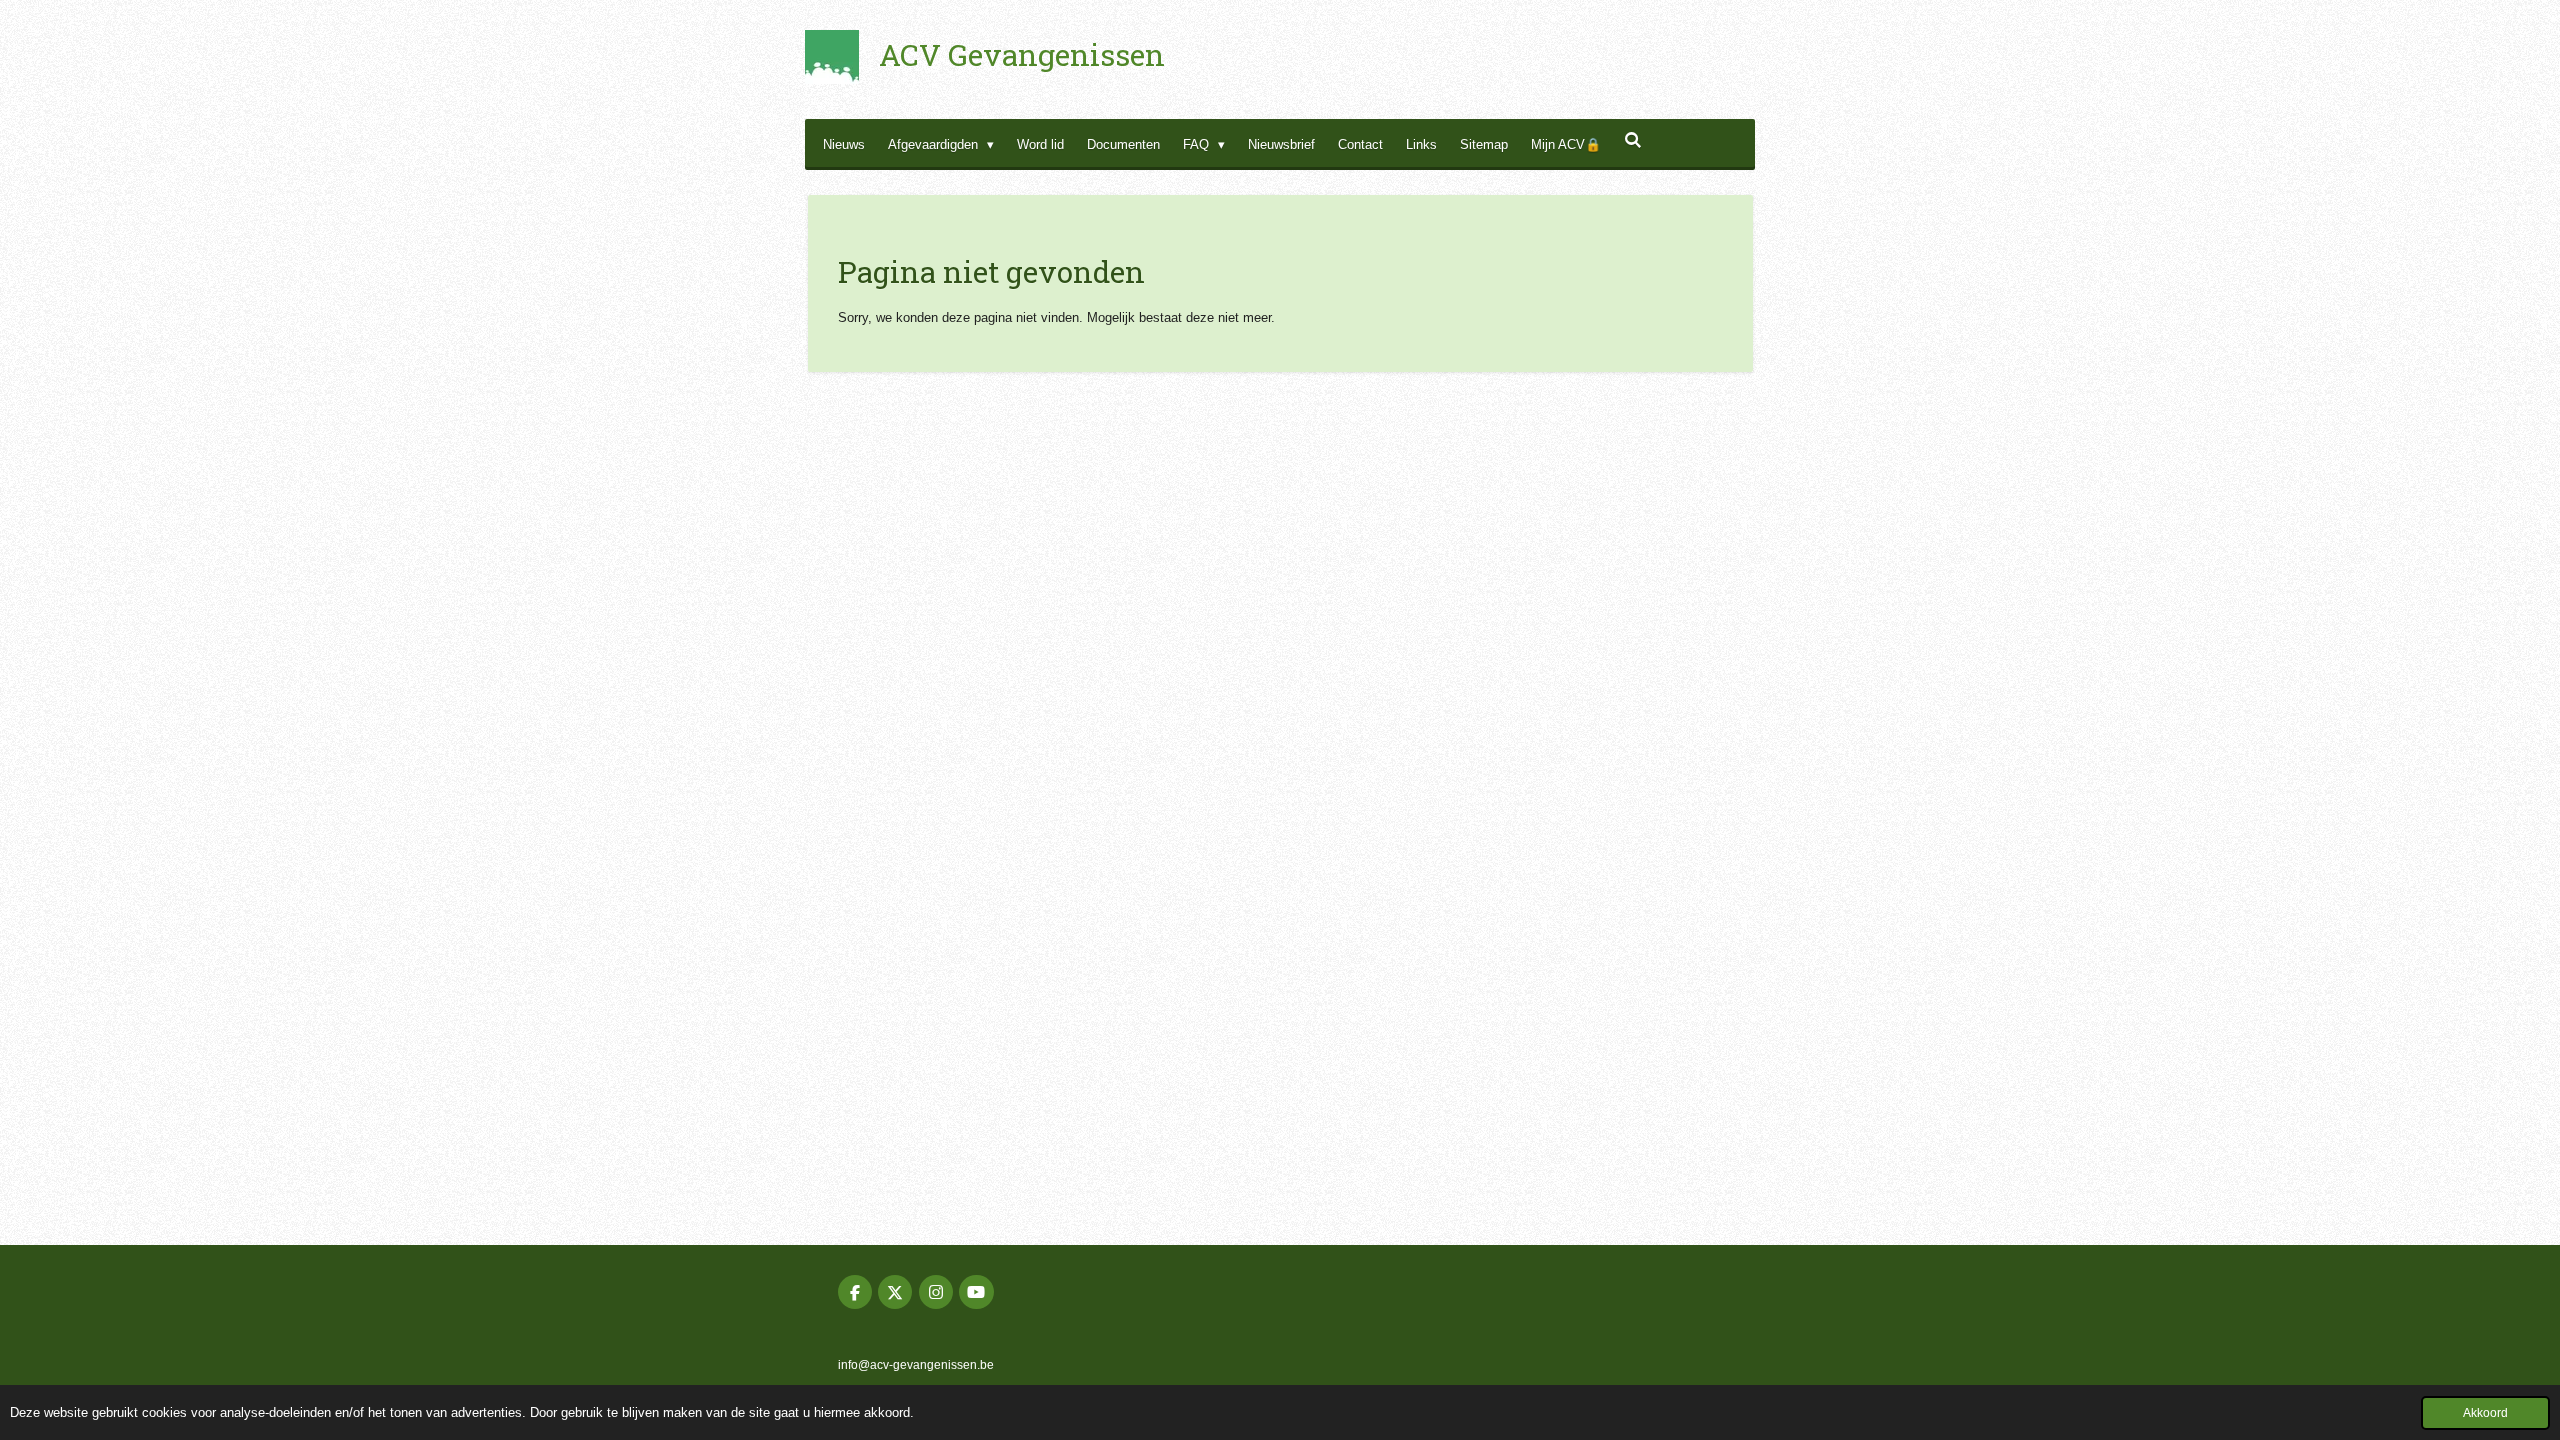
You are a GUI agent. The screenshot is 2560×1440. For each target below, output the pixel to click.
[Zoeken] (1633, 140)
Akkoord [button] (2485, 1412)
